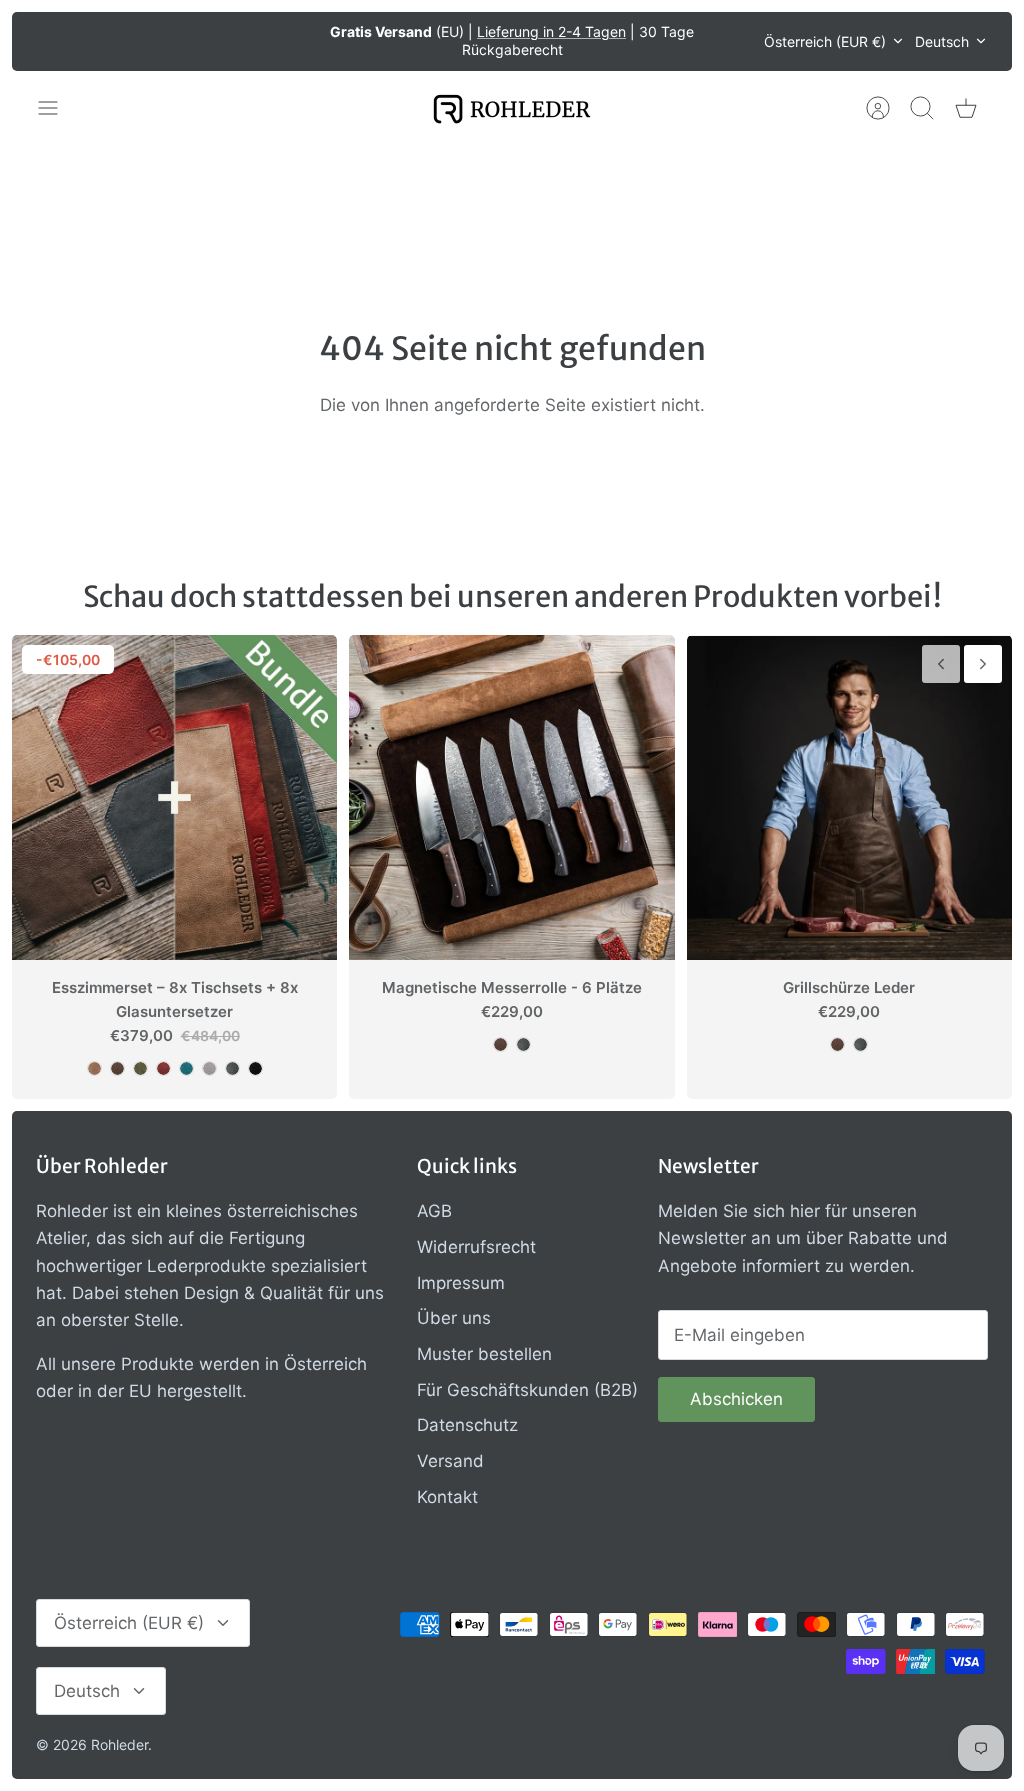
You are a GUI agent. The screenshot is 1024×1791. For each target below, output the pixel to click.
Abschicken (736, 1399)
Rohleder (119, 1744)
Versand (450, 1461)
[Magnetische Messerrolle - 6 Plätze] (511, 797)
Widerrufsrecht (476, 1247)
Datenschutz (467, 1425)
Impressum (461, 1283)
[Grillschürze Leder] (849, 797)
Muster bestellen (484, 1354)
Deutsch (942, 41)
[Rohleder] (512, 108)
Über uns (454, 1318)
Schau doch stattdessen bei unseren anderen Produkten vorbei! (512, 596)
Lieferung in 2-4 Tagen (551, 31)
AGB (434, 1211)
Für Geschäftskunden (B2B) (527, 1390)
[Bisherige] (289, 41)
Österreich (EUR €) (825, 41)
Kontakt (447, 1497)
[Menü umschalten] (58, 108)
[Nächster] (735, 41)
